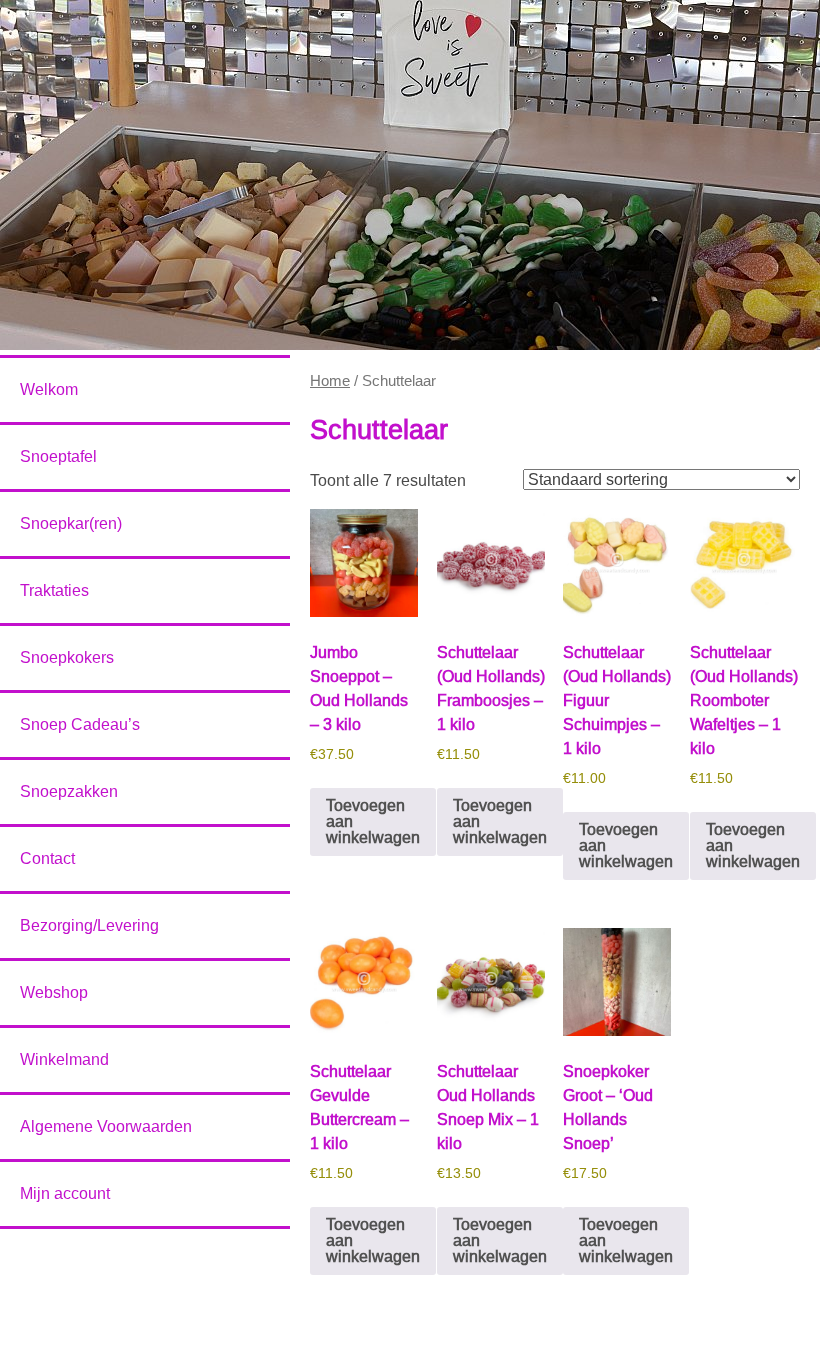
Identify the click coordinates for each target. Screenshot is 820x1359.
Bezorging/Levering (89, 925)
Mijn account (65, 1193)
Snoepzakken (69, 791)
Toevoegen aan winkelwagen (373, 821)
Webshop (54, 992)
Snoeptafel (58, 456)
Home (330, 381)
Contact (47, 858)
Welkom (49, 389)
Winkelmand (64, 1059)
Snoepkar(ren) (71, 523)
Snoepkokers (67, 657)
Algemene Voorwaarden (106, 1126)
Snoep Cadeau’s (80, 724)
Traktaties (54, 590)
